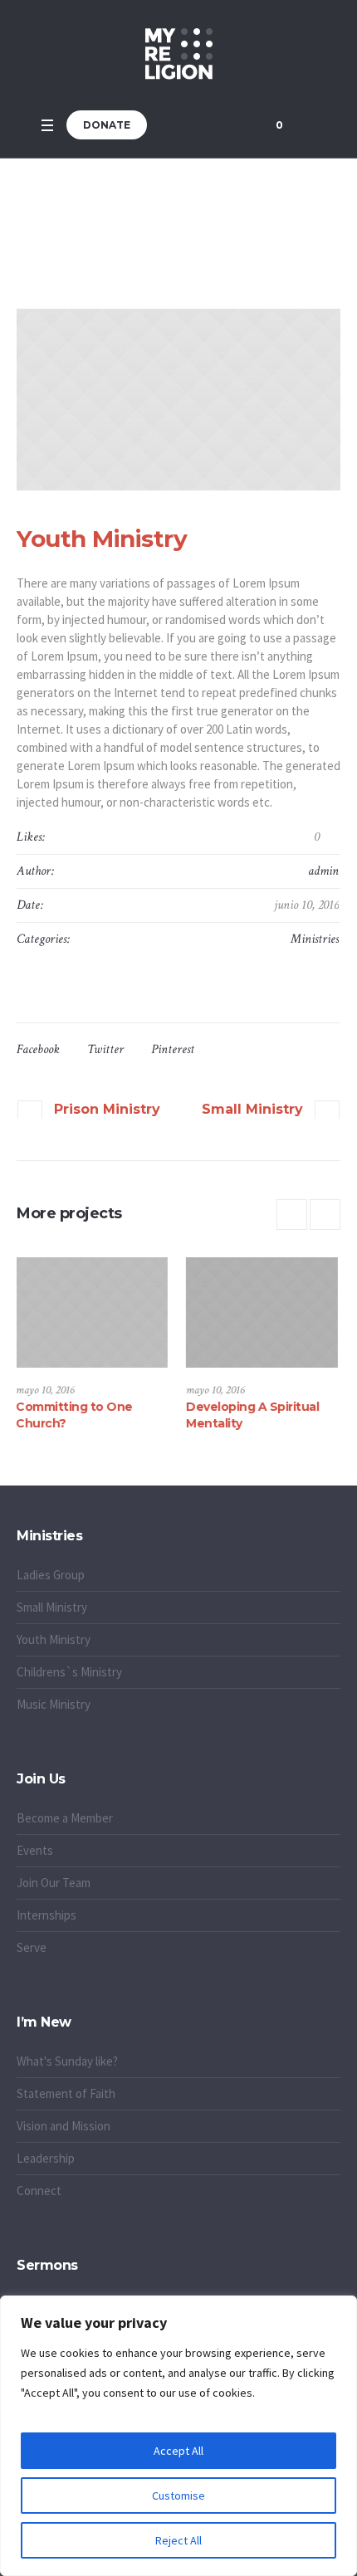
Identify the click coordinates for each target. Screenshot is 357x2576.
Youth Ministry (54, 1639)
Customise (178, 2495)
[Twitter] (213, 125)
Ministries (315, 939)
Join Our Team (54, 1883)
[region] (178, 2436)
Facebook (38, 1049)
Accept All (178, 2451)
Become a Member (65, 1818)
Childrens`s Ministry (69, 1672)
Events (35, 1850)
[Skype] (233, 125)
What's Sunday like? (67, 2061)
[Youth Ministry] (178, 400)
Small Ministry (252, 1109)
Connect (39, 2191)
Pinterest (173, 1049)
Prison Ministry (107, 1109)
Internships (46, 1915)
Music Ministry (54, 1704)
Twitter (105, 1049)
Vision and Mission (64, 2126)
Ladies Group (51, 1575)
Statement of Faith (66, 2093)
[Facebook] (192, 125)
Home (136, 233)
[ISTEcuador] (179, 54)
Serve (32, 1947)
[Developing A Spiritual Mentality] (160, 1312)
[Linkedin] (171, 125)
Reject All (178, 2540)
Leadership (46, 2158)
